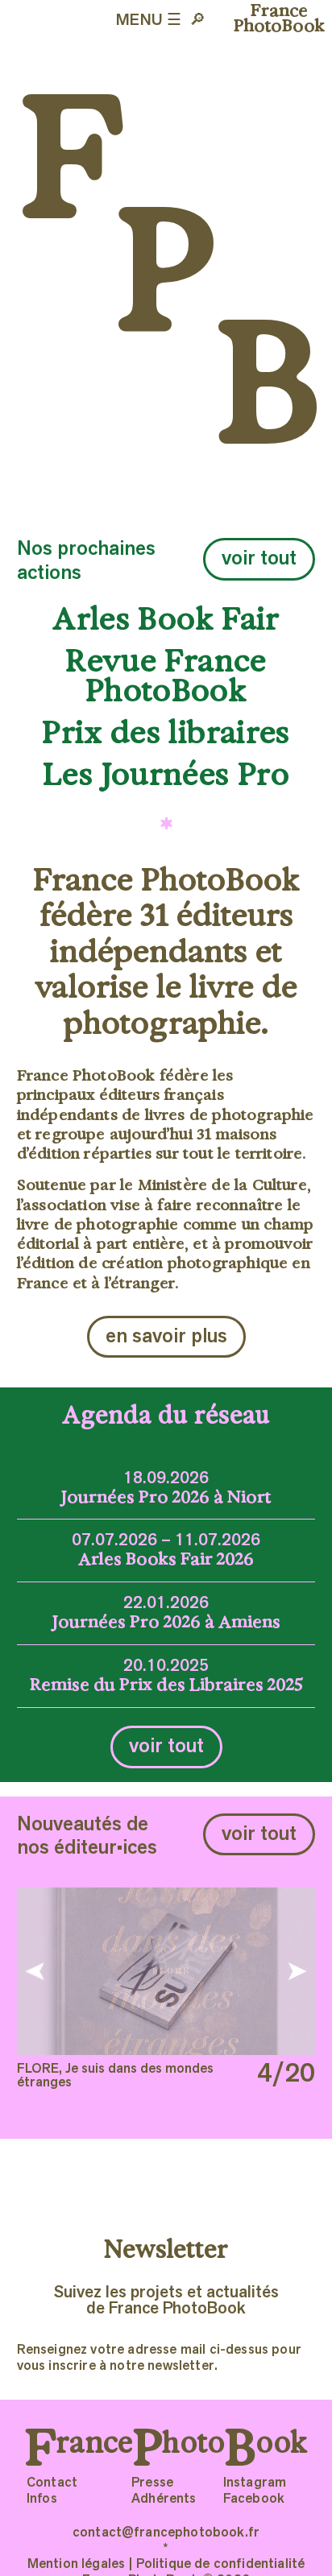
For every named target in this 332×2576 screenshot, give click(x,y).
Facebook (254, 2500)
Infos (42, 2500)
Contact (52, 2483)
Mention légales (76, 2565)
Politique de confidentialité (221, 2565)
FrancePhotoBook (279, 18)
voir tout (259, 559)
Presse (152, 2483)
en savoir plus (166, 1337)
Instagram (255, 2483)
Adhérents (164, 2500)
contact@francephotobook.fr (166, 2533)
